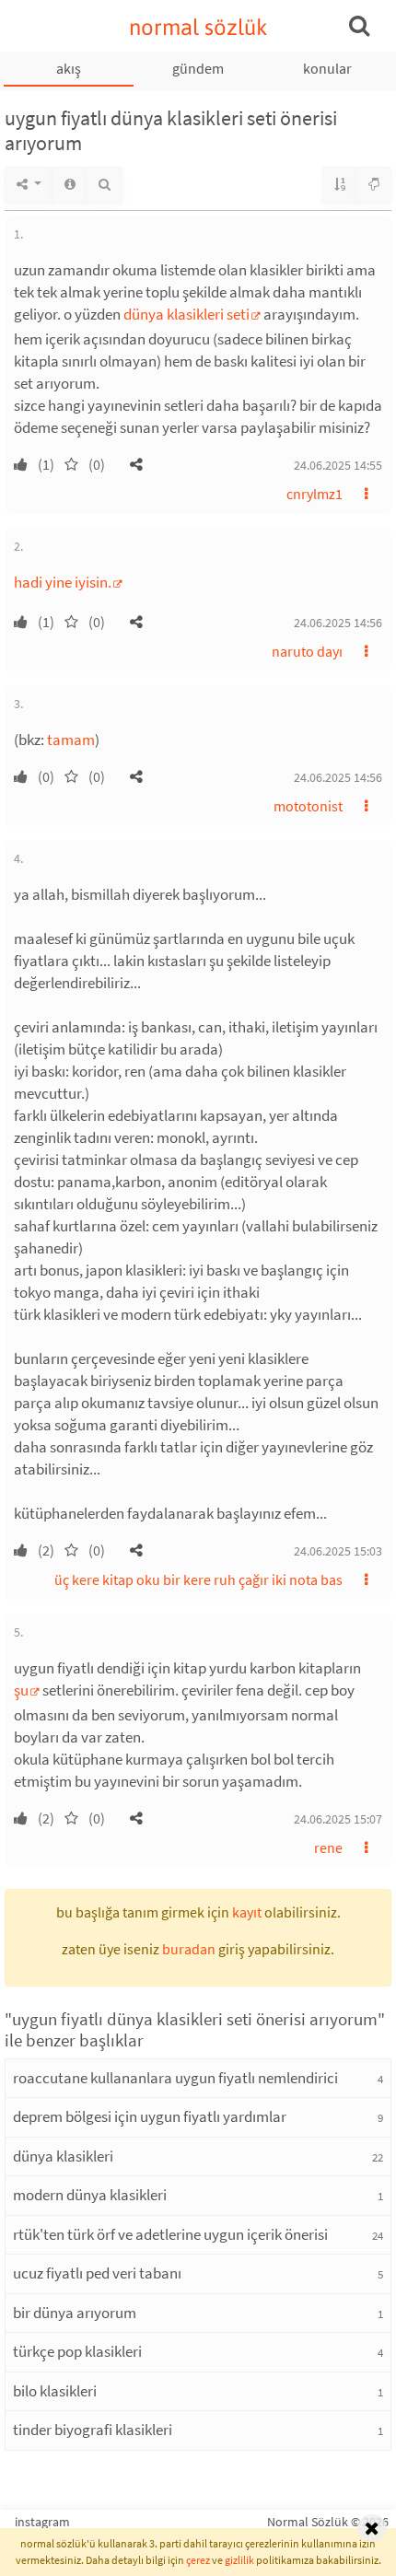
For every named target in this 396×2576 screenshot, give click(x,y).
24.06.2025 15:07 (338, 1819)
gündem (198, 68)
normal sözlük (198, 27)
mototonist (308, 806)
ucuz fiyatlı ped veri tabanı (97, 2273)
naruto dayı (307, 651)
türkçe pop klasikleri (77, 2351)
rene (328, 1847)
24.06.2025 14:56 (338, 623)
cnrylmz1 (314, 494)
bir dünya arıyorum (75, 2313)
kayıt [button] (247, 1912)
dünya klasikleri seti (186, 314)
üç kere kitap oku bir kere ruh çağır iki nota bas (198, 1579)
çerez (198, 2560)
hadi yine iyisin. (63, 582)
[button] (136, 464)
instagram (42, 2522)
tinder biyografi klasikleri (93, 2430)
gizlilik (239, 2560)
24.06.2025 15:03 (338, 1551)
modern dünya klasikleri (90, 2195)
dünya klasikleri (63, 2156)
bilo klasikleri (55, 2391)
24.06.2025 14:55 (338, 465)
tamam (71, 740)
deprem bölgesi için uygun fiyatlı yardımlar (150, 2116)
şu (21, 1690)
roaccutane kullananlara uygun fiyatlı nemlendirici (175, 2078)
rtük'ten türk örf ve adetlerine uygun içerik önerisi (170, 2234)
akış (69, 68)
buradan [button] (189, 1949)
